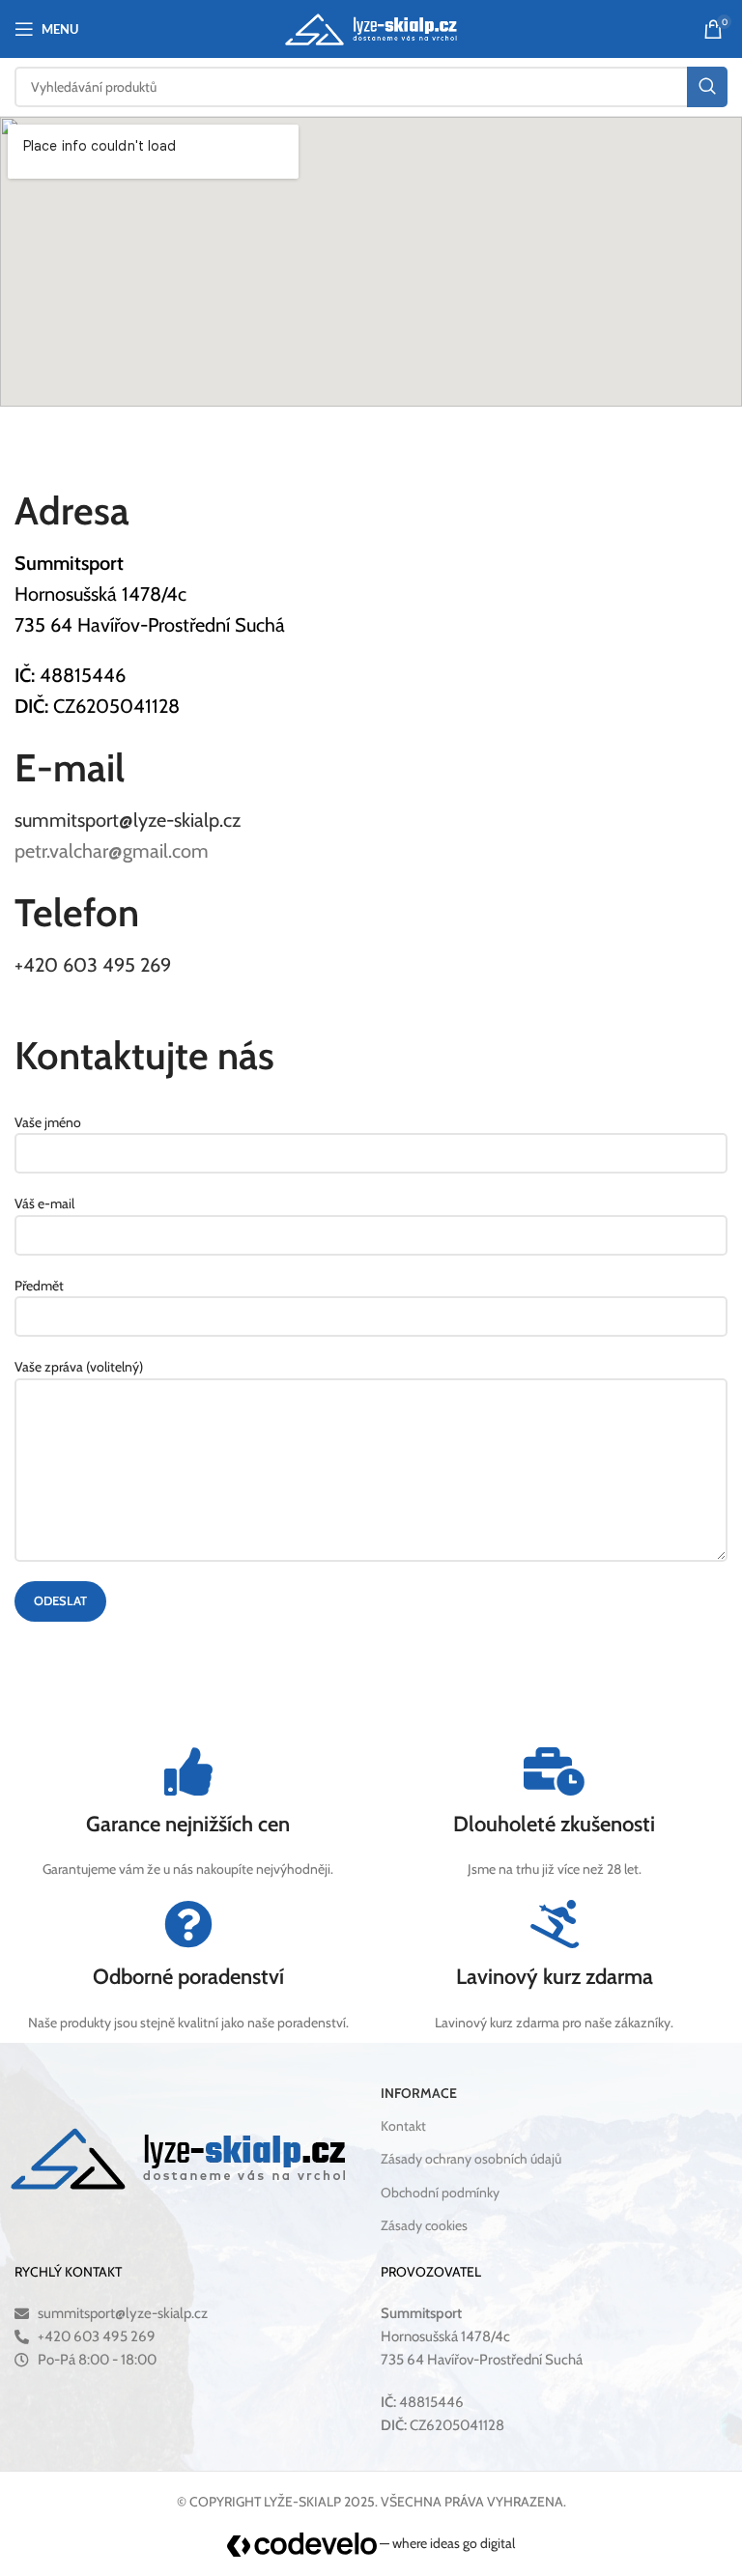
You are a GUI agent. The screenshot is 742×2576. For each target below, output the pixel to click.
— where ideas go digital (446, 2543)
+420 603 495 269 (93, 965)
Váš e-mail (44, 1203)
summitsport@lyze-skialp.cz (128, 820)
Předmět (39, 1286)
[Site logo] (371, 27)
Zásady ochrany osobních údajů (471, 2159)
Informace (419, 2093)
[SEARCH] (707, 87)
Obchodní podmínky (440, 2193)
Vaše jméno (48, 1122)
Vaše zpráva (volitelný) (79, 1367)
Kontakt (403, 2126)
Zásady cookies (424, 2225)
